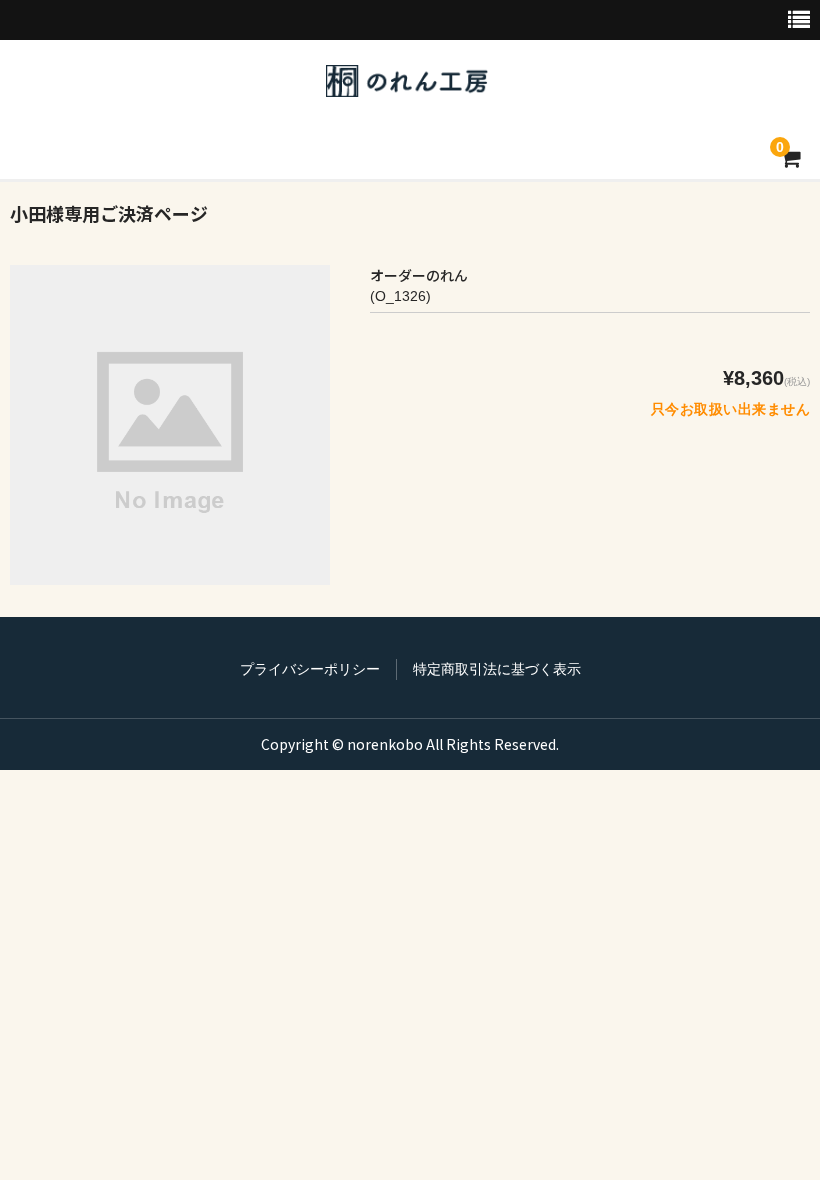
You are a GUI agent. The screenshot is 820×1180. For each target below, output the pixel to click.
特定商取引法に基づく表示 (497, 669)
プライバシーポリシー (310, 669)
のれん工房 (407, 81)
